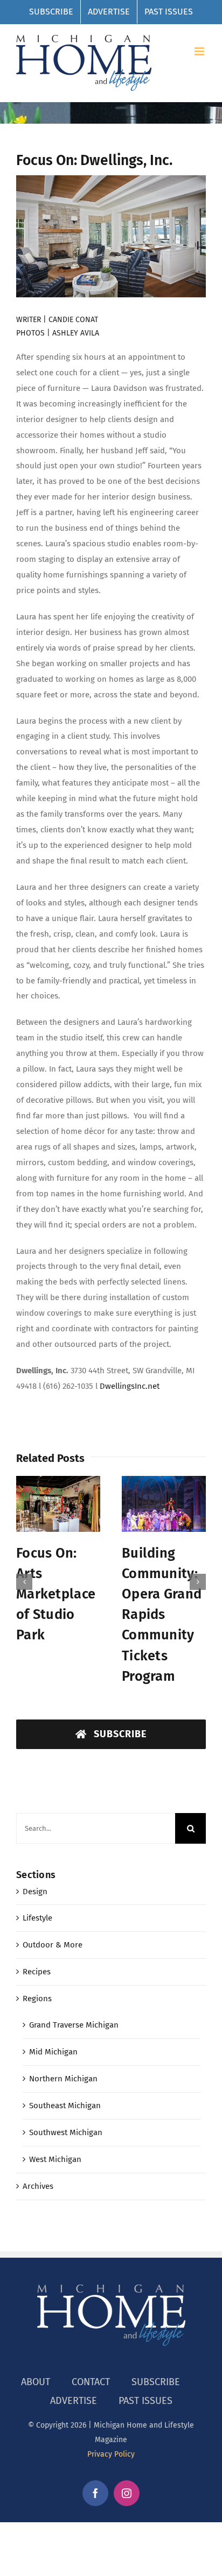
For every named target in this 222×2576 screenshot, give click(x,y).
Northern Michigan (63, 2063)
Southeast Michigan (65, 2089)
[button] (24, 1574)
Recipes (37, 1956)
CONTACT (91, 2365)
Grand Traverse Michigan (74, 2009)
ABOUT (36, 2365)
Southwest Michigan (66, 2116)
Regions (37, 1982)
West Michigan (55, 2143)
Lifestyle (37, 1902)
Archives (38, 2170)
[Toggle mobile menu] (200, 51)
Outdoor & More (53, 1929)
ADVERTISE (74, 2384)
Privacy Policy (111, 2438)
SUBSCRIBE (156, 2365)
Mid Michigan (53, 2036)
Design (35, 1875)
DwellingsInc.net (130, 1386)
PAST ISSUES (145, 2384)
